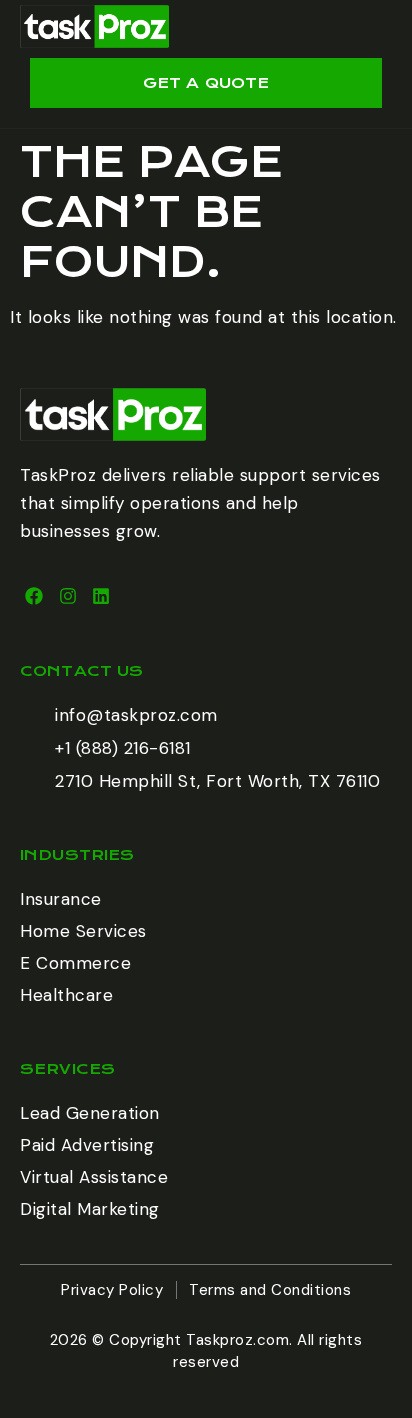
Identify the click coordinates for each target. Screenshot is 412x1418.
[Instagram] (67, 596)
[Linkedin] (101, 596)
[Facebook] (34, 596)
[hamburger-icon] (369, 29)
